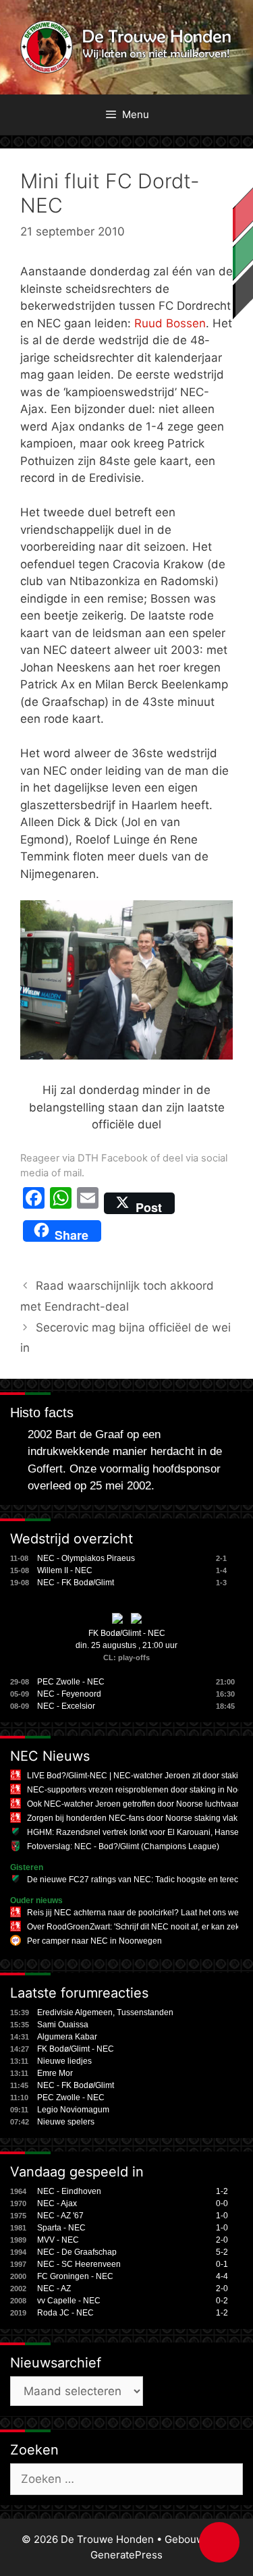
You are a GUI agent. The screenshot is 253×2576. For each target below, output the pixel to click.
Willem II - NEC (65, 1570)
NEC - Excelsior (66, 1706)
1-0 (222, 2216)
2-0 (222, 2240)
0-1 (222, 2264)
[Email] (88, 1203)
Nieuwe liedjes (64, 2061)
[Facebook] (34, 1203)
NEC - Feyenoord (69, 1694)
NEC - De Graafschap (77, 2252)
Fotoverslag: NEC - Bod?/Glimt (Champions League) (123, 1846)
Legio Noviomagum (73, 2110)
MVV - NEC (58, 2240)
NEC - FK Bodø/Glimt (76, 1583)
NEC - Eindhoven (69, 2191)
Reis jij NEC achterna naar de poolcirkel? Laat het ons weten (139, 1913)
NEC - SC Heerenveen (79, 2264)
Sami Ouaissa (63, 2025)
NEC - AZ (54, 2289)
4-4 (222, 2276)
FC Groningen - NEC (75, 2276)
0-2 (222, 2301)
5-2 (222, 2252)
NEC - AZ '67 (60, 2216)
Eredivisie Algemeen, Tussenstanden (105, 2012)
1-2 (222, 2191)
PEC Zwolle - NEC (71, 1682)
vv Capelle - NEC (69, 2301)
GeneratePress (126, 2555)
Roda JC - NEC (65, 2313)
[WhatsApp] (61, 1203)
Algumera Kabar (67, 2037)
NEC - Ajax (57, 2203)
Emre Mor (55, 2073)
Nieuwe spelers (66, 2122)
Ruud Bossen (170, 323)
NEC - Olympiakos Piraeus (86, 1558)
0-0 (222, 2203)
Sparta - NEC (61, 2228)
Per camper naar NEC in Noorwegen (94, 1941)
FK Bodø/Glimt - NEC (127, 1633)
